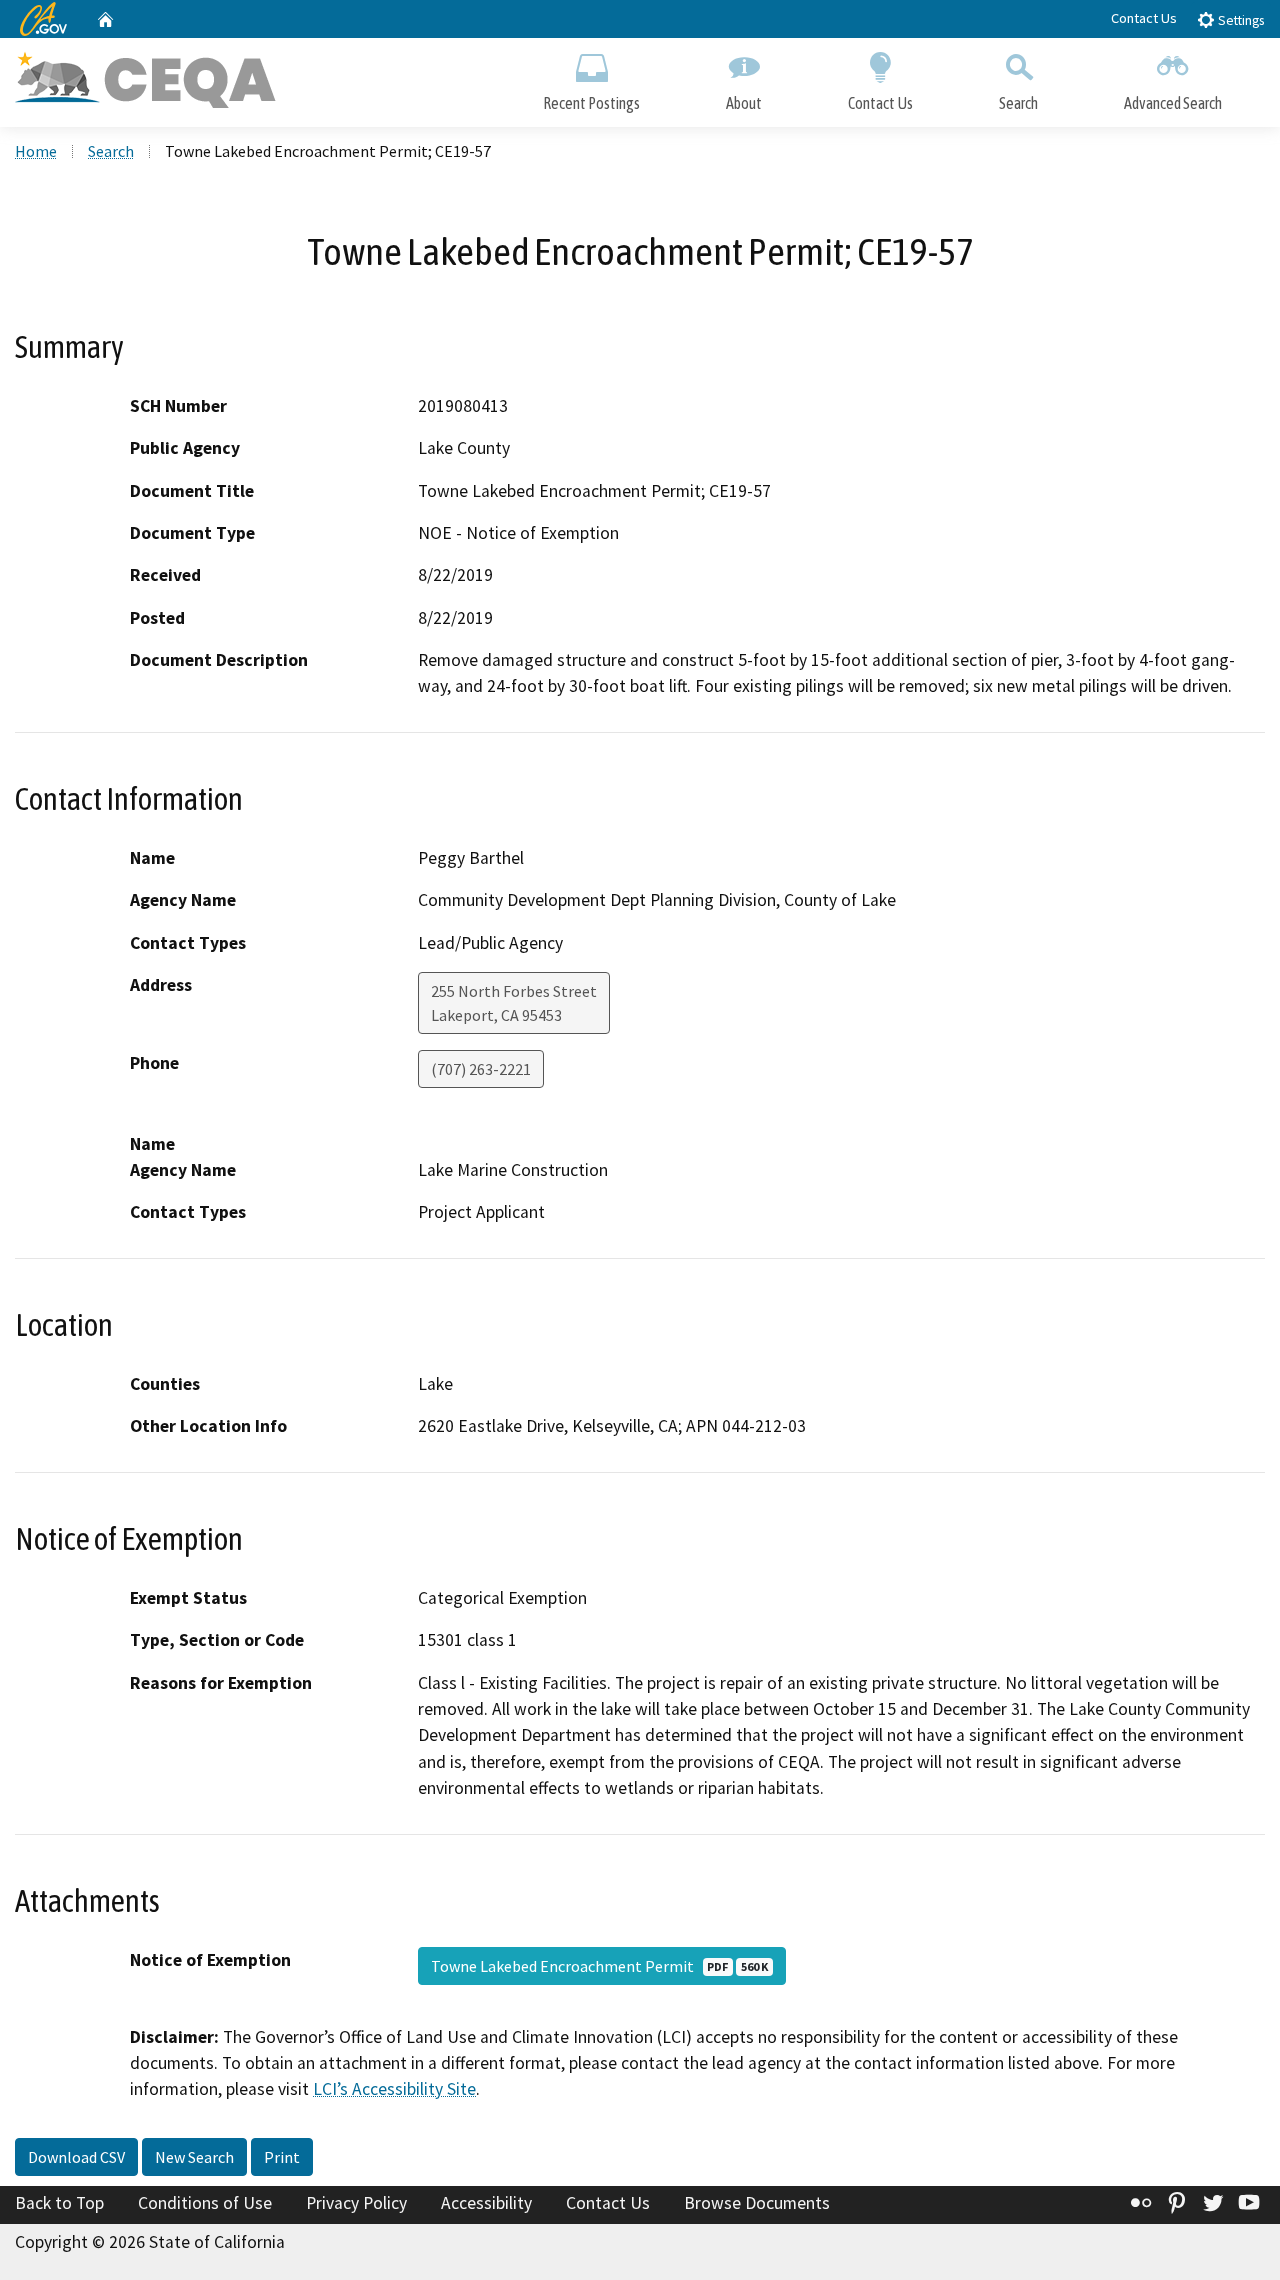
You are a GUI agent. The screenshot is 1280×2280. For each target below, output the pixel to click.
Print (282, 2157)
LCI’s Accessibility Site (394, 2089)
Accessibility (486, 2203)
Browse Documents (757, 2203)
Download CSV (76, 2157)
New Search (194, 2157)
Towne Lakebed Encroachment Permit (599, 1966)
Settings (1239, 20)
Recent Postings (591, 103)
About (744, 103)
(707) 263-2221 (481, 1069)
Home (36, 151)
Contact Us (1144, 18)
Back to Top (59, 2203)
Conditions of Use (205, 2203)
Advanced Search (1173, 103)
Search (1018, 103)
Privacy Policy (356, 2203)
